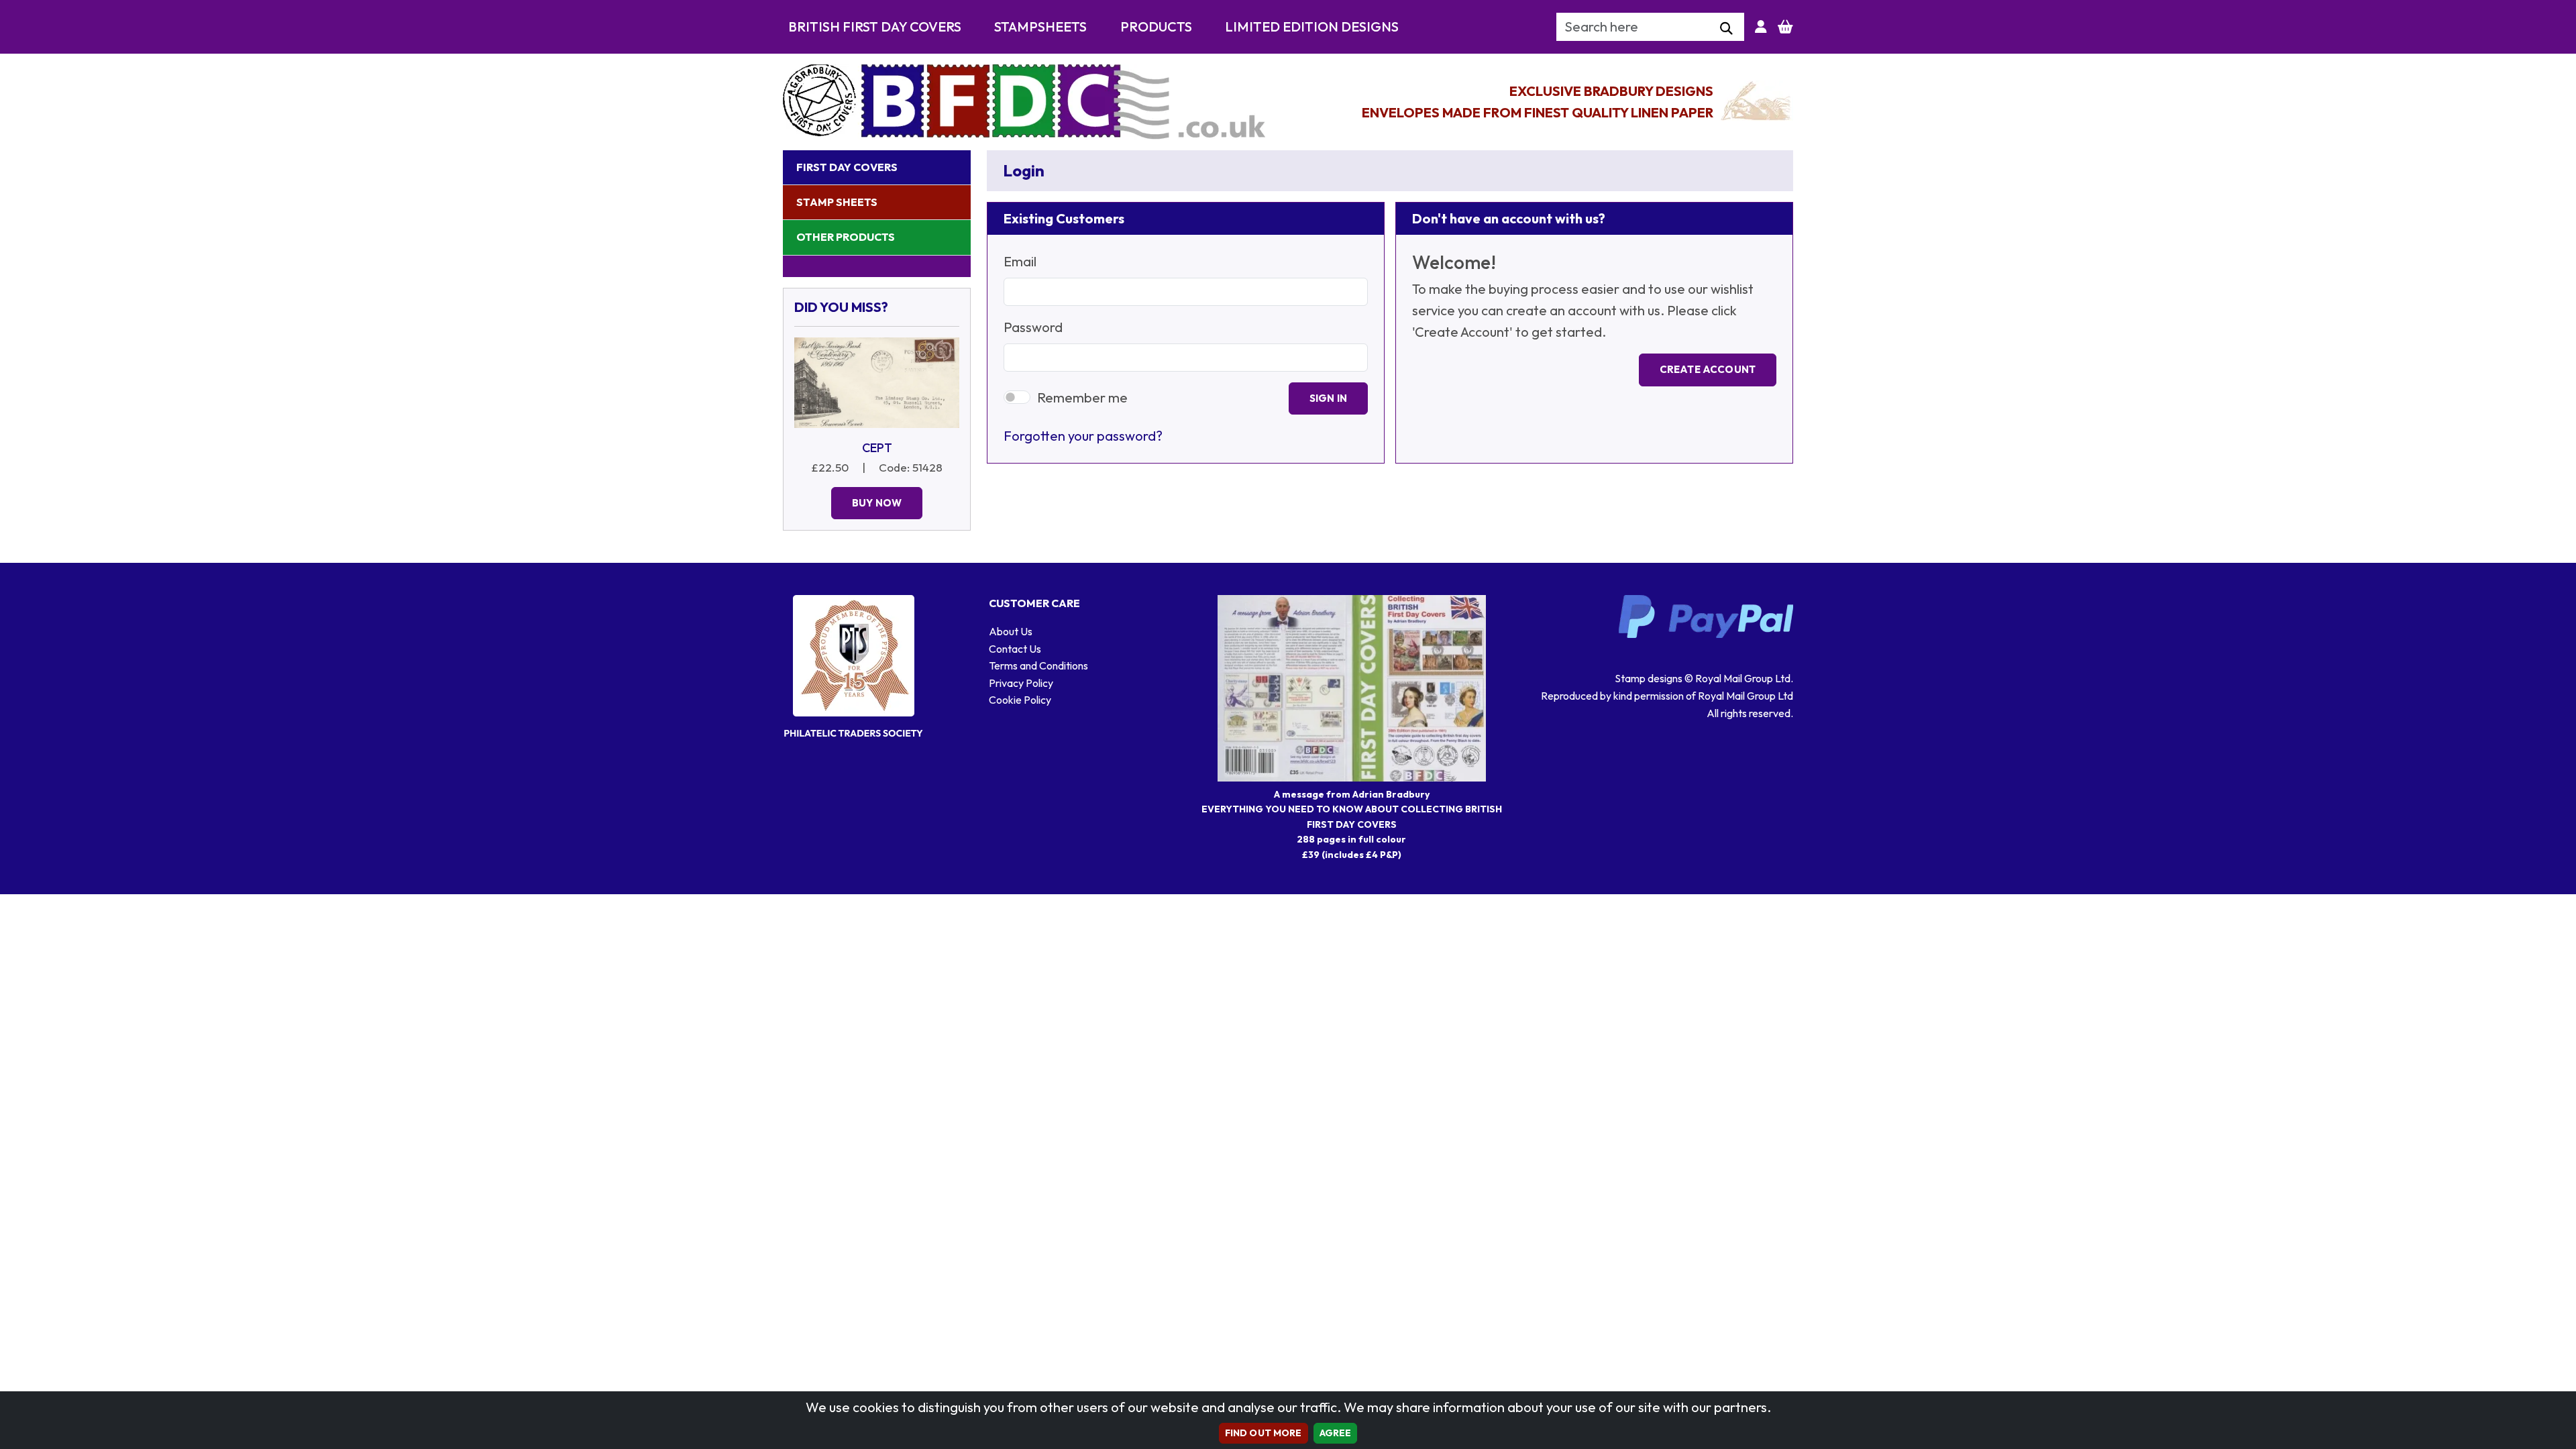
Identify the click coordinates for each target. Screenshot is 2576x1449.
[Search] (1726, 29)
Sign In (1328, 398)
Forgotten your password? (1083, 436)
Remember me (1082, 397)
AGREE (1336, 1433)
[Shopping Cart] (1785, 27)
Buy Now (877, 503)
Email (1020, 261)
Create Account (1708, 369)
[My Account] (1761, 27)
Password (1033, 327)
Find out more (1264, 1433)
